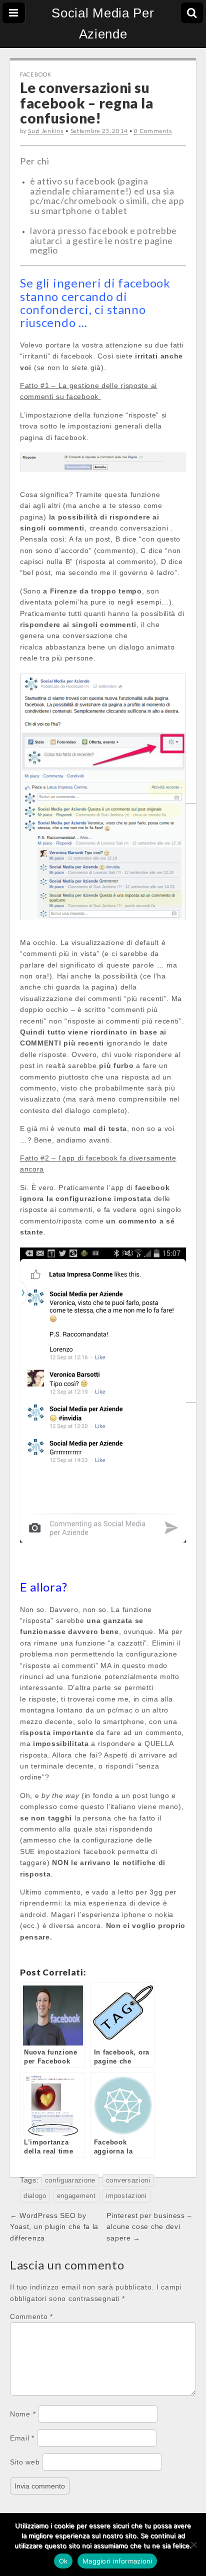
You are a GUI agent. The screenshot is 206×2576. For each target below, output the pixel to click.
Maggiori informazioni (117, 2561)
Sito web (25, 2462)
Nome (23, 2414)
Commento (31, 2316)
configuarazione (70, 2180)
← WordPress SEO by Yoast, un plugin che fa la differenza (54, 2227)
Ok (63, 2561)
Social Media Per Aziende (103, 23)
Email (22, 2438)
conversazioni (128, 2180)
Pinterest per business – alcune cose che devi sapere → (149, 2227)
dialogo (35, 2196)
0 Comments (153, 131)
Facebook (36, 74)
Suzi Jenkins (46, 131)
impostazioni (126, 2196)
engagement (76, 2196)
